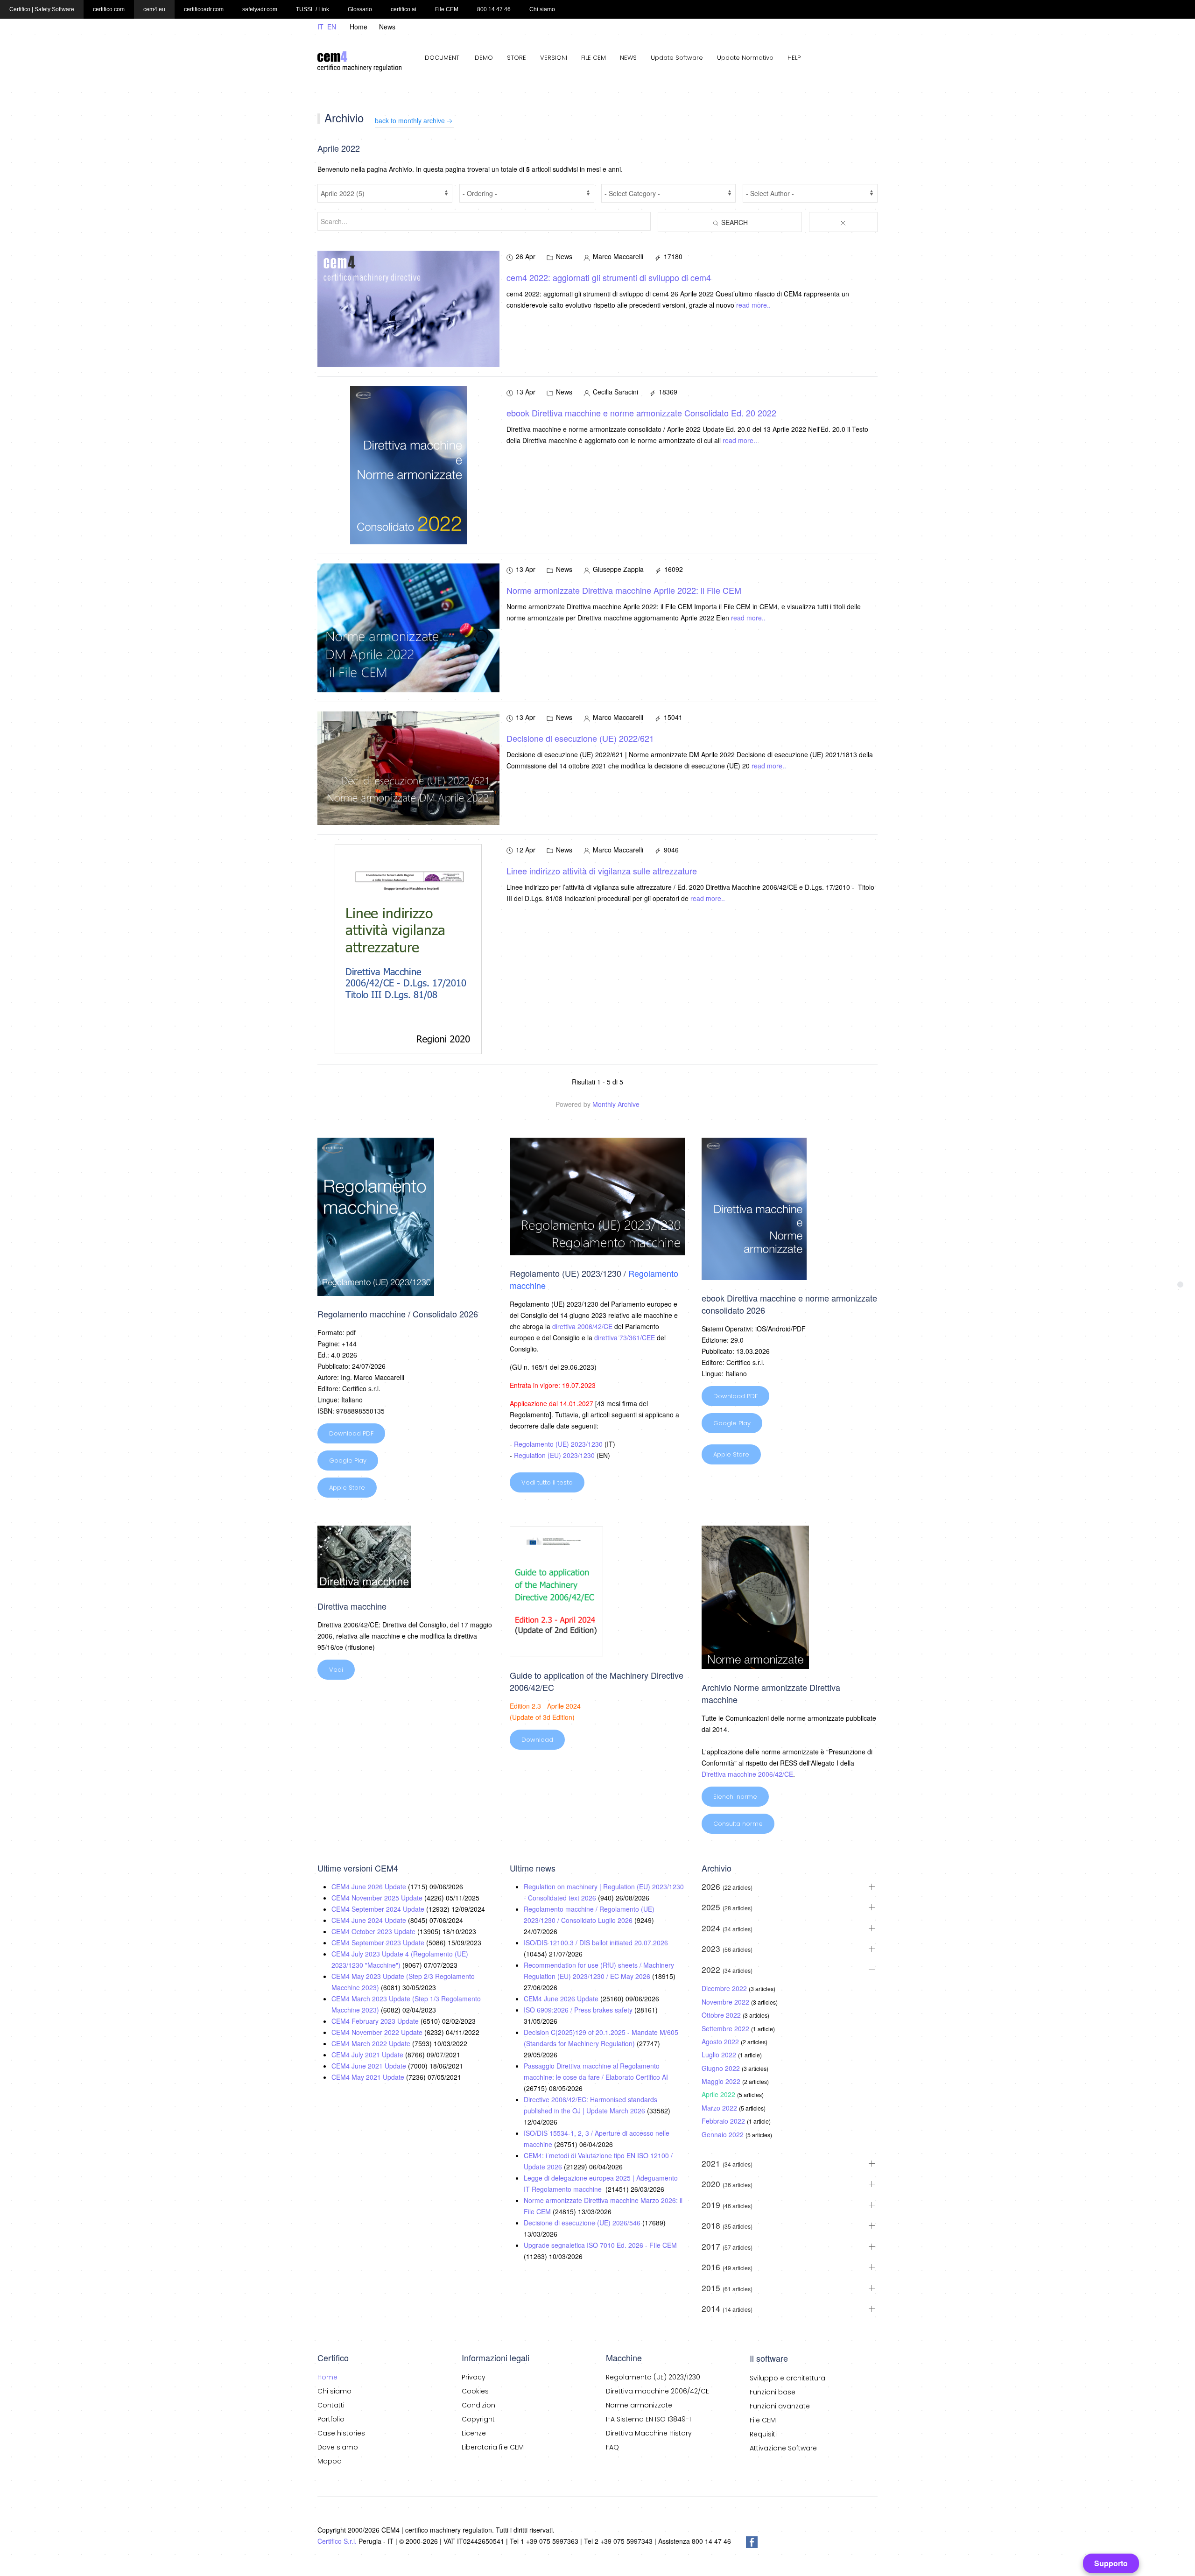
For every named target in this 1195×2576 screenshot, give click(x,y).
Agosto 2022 (721, 2041)
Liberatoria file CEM (493, 2447)
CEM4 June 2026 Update (370, 1886)
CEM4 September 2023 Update (379, 1943)
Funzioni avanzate (780, 2406)
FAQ (612, 2447)
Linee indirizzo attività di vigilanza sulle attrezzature (602, 871)
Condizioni (479, 2405)
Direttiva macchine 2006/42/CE (747, 1774)
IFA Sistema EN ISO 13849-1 (648, 2419)
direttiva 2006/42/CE (582, 1326)
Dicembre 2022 (725, 1988)
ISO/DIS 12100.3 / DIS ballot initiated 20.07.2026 (596, 1943)
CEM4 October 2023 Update (374, 1931)
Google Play (348, 1460)
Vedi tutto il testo (547, 1482)
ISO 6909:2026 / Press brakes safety (579, 2010)
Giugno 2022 (722, 2068)
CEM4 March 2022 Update (372, 2043)
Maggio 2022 (722, 2081)
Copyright (478, 2419)
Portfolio (331, 2419)
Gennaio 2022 (724, 2134)
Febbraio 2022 (724, 2121)
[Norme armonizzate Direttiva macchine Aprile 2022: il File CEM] (408, 627)
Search (734, 222)
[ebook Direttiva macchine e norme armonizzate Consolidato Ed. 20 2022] (408, 465)
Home (358, 27)
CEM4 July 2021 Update (368, 2055)
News (387, 27)
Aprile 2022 (719, 2094)
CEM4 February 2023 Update (376, 2021)
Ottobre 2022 (722, 2015)
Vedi (336, 1670)
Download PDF (351, 1433)
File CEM (763, 2420)
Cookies (475, 2391)
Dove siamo (338, 2447)
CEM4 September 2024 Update (379, 1909)
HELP (794, 58)
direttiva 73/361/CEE (625, 1337)
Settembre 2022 (726, 2028)
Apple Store (347, 1488)
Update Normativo (745, 58)
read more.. (753, 305)
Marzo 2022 (720, 2108)
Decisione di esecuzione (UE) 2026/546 (583, 2223)
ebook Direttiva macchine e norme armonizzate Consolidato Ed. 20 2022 (641, 413)
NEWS (628, 58)
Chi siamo (334, 2391)
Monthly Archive (616, 1104)
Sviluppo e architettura (787, 2378)
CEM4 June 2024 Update (370, 1920)
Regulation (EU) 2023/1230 (554, 1455)
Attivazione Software (783, 2448)
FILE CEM (594, 58)
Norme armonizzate (639, 2405)
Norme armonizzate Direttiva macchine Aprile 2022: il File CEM (624, 590)
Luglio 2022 (720, 2055)
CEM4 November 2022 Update (378, 2032)
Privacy (474, 2377)
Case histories (341, 2433)
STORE (517, 58)
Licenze (474, 2433)
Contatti (331, 2405)
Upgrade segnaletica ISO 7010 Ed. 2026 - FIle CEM (600, 2245)
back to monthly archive (410, 120)
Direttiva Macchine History (649, 2433)
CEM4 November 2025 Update (378, 1898)
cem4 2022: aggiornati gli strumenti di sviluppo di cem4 (609, 277)
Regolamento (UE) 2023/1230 (558, 1444)
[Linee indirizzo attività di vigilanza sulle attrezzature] (408, 949)
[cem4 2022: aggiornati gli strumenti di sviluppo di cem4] (408, 308)
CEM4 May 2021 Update (369, 2077)
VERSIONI (554, 58)
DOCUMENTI (443, 58)
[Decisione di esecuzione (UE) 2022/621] (408, 767)
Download (537, 1740)
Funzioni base (773, 2392)
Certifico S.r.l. (337, 2541)
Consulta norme (738, 1824)
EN (332, 27)
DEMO (484, 58)
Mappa (330, 2461)
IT (321, 27)
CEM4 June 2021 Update (370, 2066)
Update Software (677, 58)
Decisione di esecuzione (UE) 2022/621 (580, 738)
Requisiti (763, 2434)
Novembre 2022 (726, 2002)
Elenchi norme (735, 1797)
